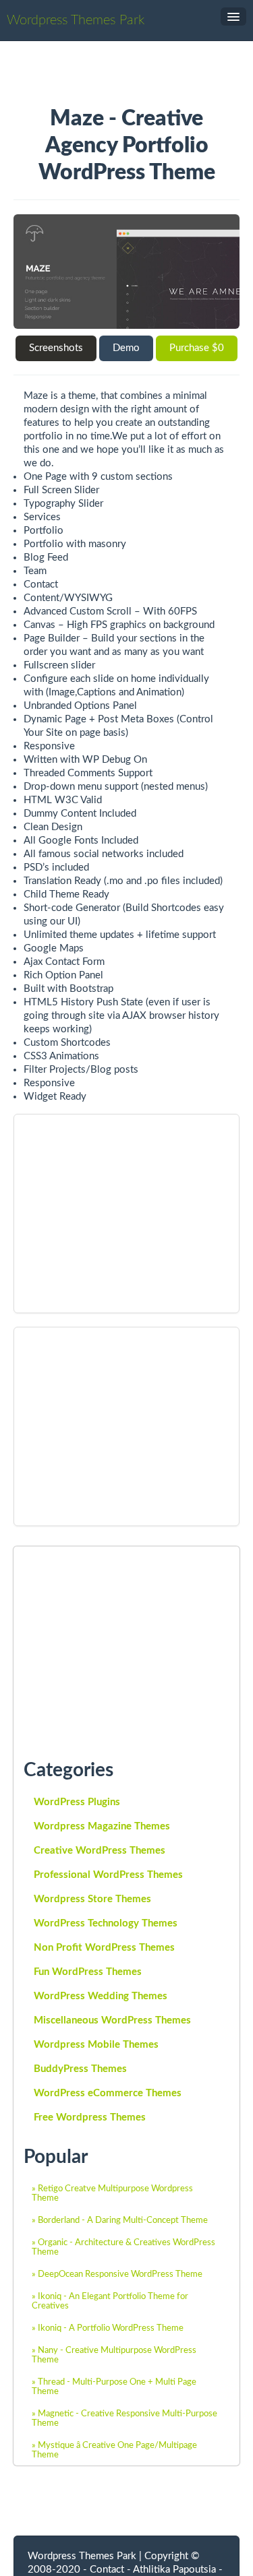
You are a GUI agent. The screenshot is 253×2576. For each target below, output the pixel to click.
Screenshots (56, 348)
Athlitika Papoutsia (174, 2570)
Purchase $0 (197, 348)
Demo (126, 348)
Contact (107, 2570)
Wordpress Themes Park (76, 20)
